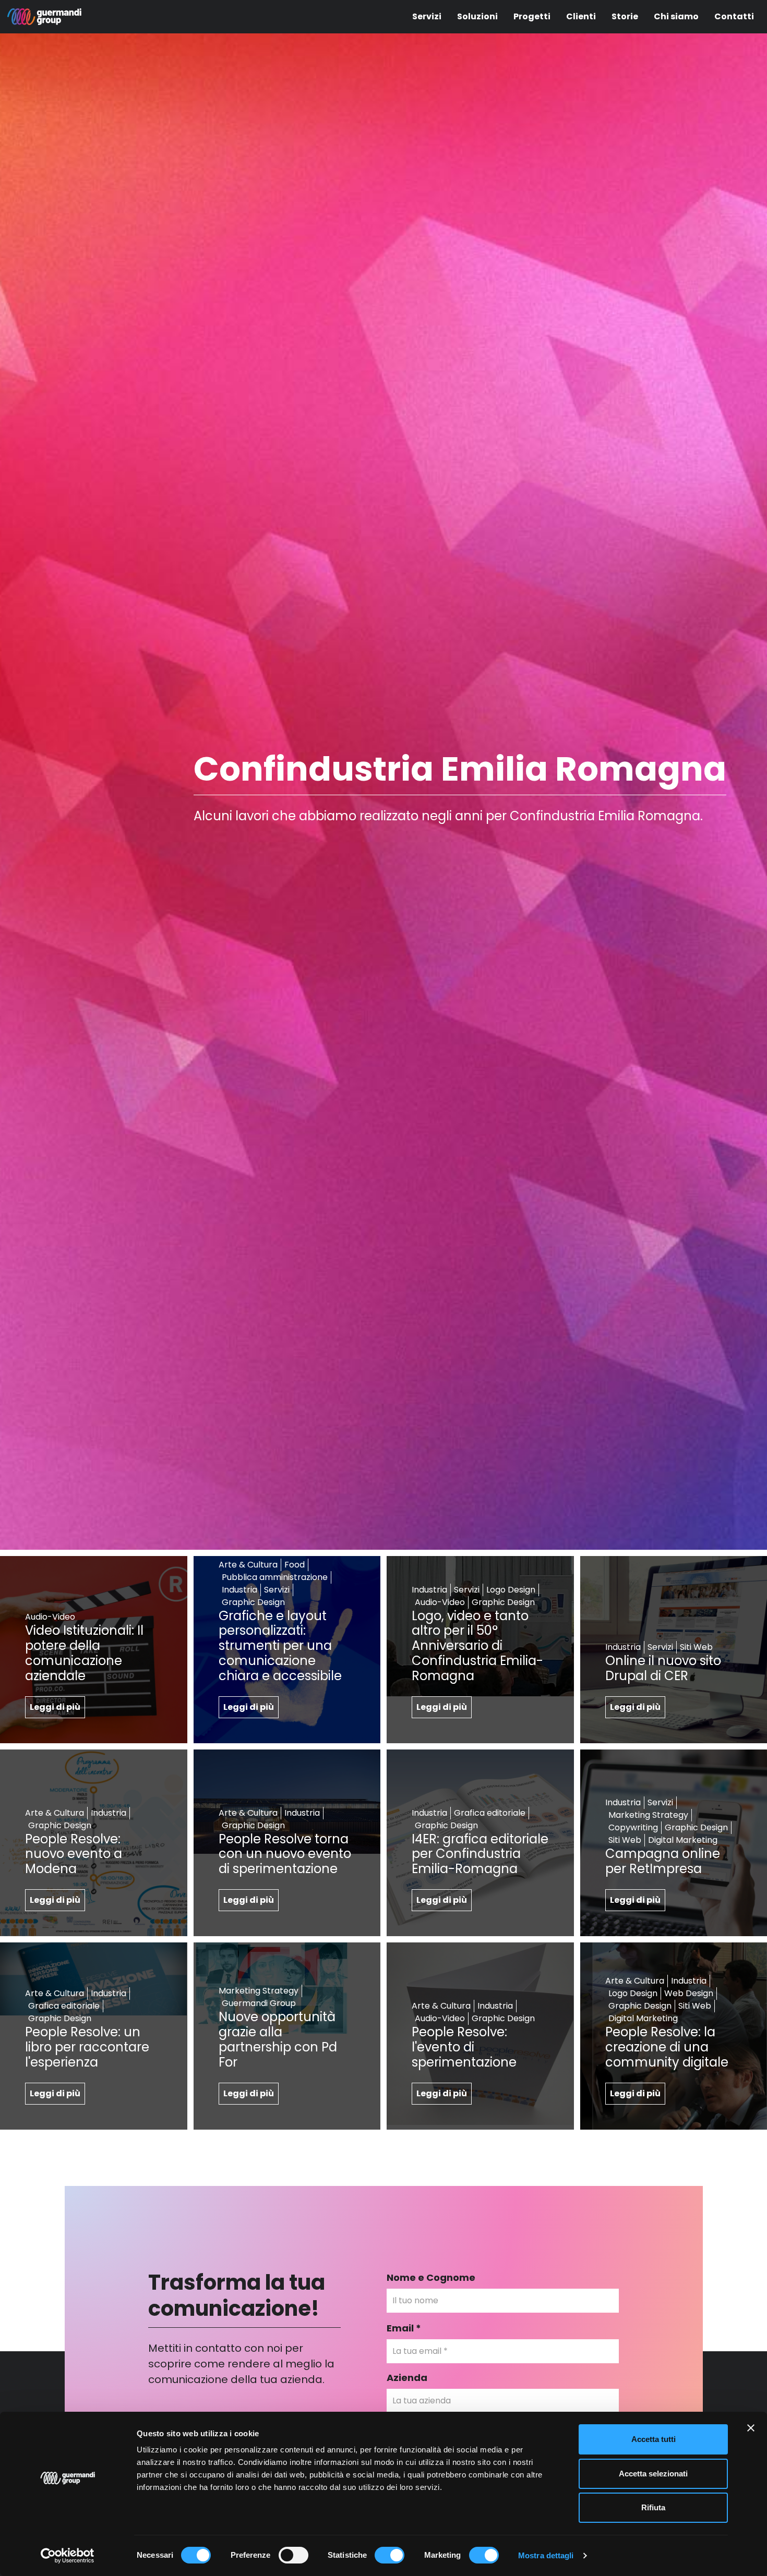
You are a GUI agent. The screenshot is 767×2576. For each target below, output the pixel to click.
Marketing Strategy (648, 1815)
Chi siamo (676, 16)
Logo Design (511, 1590)
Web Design (689, 1993)
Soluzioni (477, 16)
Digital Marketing (683, 1840)
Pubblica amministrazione (275, 1577)
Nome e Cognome (431, 2277)
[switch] (293, 2555)
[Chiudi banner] (751, 2428)
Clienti (581, 16)
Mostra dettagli (546, 2555)
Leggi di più (55, 1707)
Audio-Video (50, 1617)
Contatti (734, 16)
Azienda (407, 2378)
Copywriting (633, 1827)
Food (295, 1565)
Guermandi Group (259, 2003)
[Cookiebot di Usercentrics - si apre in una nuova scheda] (68, 2556)
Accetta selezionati (653, 2474)
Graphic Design (253, 1602)
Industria (239, 1590)
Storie (625, 16)
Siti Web (696, 1647)
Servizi (427, 16)
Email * (404, 2328)
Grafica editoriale (490, 1813)
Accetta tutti (654, 2439)
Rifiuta (653, 2507)
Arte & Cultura (248, 1565)
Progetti (532, 16)
